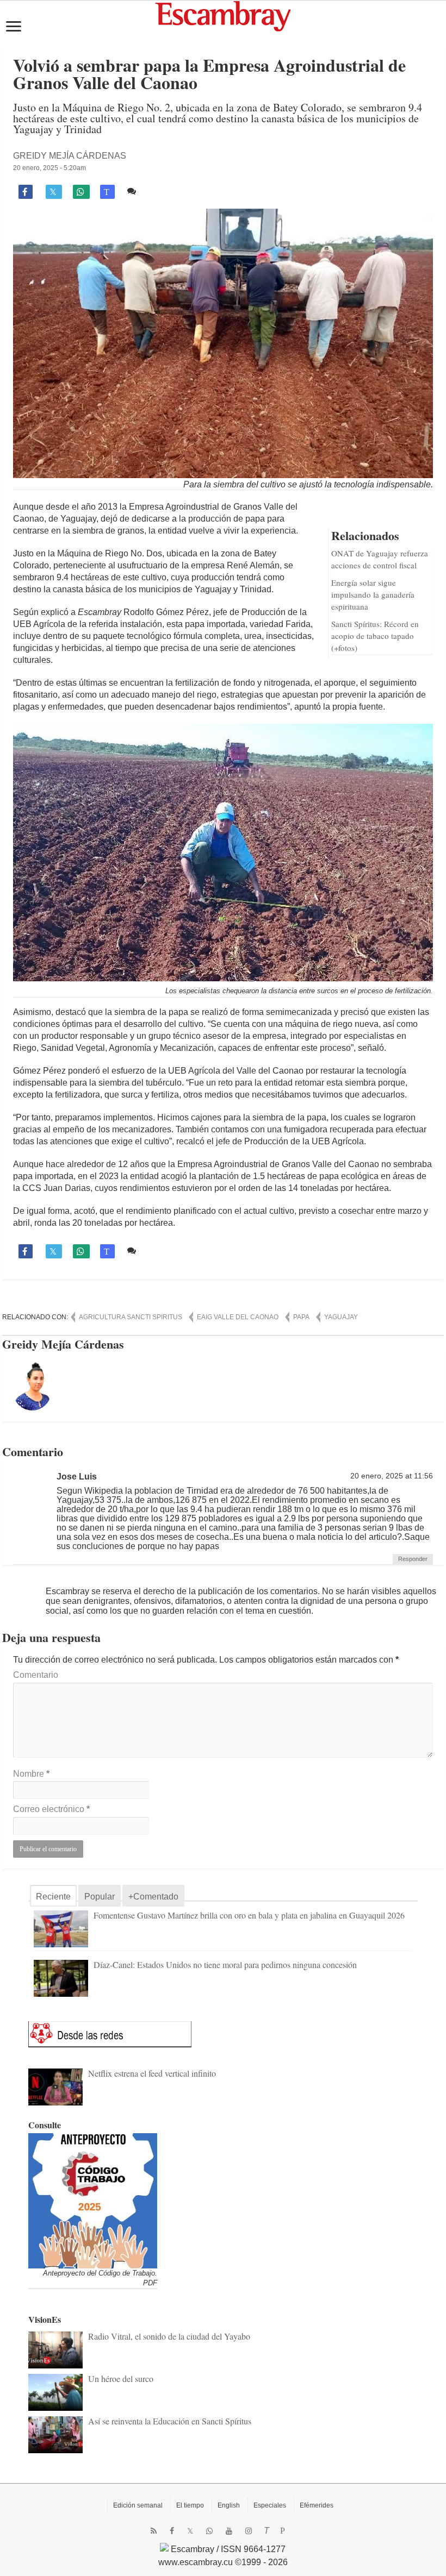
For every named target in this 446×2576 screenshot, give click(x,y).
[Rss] (154, 2531)
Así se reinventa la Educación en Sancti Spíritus (170, 2421)
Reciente (53, 1897)
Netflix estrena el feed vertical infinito (152, 2073)
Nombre (31, 1774)
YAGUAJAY (341, 1317)
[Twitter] (190, 2531)
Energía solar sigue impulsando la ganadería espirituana (373, 594)
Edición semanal (138, 2505)
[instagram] (249, 2531)
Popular (100, 1897)
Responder (413, 1559)
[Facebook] (172, 2531)
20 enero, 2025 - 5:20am (49, 168)
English (229, 2505)
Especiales (270, 2505)
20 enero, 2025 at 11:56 (392, 1476)
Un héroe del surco (121, 2378)
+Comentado (153, 1897)
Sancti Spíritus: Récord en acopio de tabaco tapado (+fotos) (375, 636)
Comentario (36, 1675)
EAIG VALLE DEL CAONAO (238, 1317)
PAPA (301, 1317)
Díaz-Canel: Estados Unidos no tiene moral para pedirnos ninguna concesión (225, 1964)
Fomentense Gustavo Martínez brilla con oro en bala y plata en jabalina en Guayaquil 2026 (249, 1915)
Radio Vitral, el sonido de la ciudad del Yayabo (169, 2336)
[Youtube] (229, 2531)
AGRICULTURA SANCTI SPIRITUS (131, 1317)
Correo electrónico (51, 1809)
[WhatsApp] (209, 2531)
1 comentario (165, 191)
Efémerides (317, 2505)
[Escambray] (223, 15)
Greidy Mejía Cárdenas (70, 156)
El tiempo (190, 2505)
